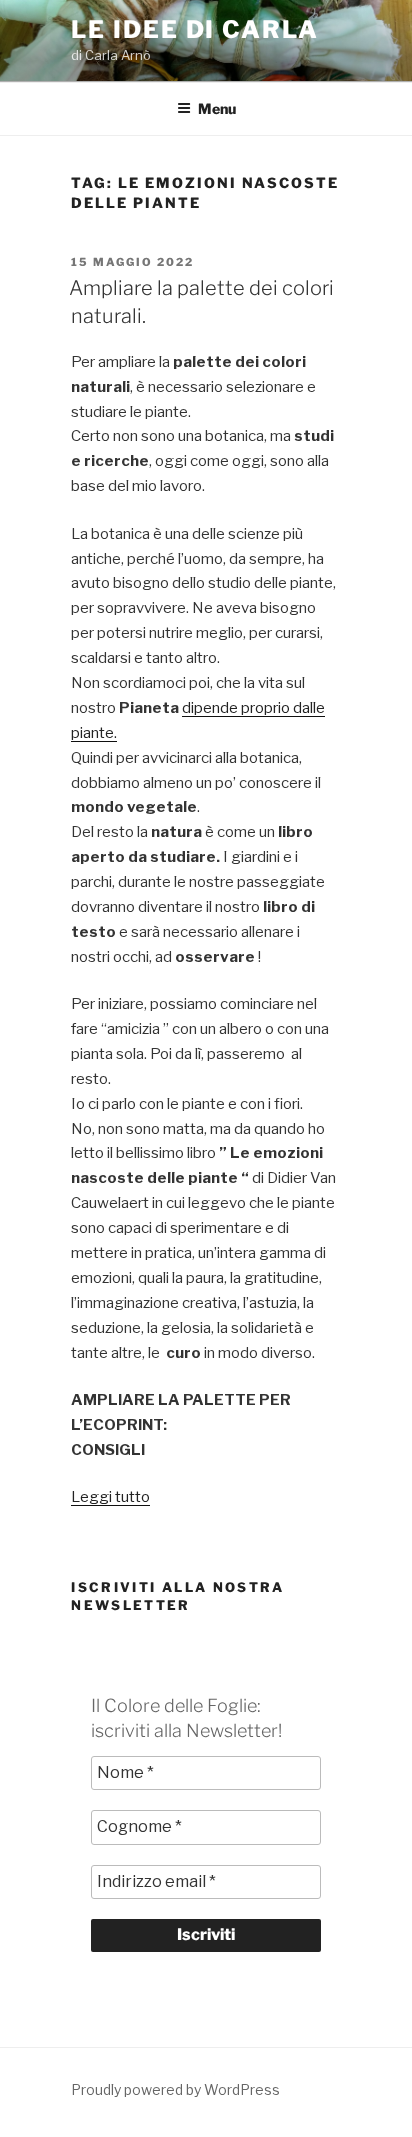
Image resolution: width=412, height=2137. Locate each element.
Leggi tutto (110, 1497)
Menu (217, 108)
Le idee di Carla (195, 29)
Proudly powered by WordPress (175, 2089)
